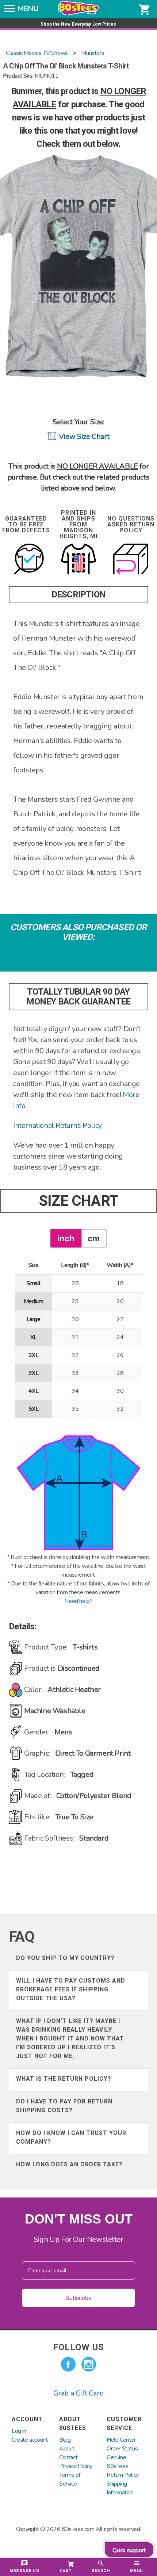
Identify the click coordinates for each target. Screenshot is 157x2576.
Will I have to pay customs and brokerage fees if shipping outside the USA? (71, 1989)
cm (94, 1238)
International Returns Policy (58, 1125)
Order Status (122, 2449)
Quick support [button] (129, 2550)
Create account (30, 2440)
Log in (19, 2431)
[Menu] (9, 11)
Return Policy (123, 2475)
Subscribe (78, 2298)
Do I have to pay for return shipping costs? (64, 2106)
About (67, 2449)
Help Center (121, 2440)
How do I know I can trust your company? (71, 2137)
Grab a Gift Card (79, 2393)
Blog (65, 2440)
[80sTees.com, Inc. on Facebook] (68, 2364)
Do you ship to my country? (65, 1958)
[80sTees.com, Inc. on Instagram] (89, 2364)
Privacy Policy (76, 2466)
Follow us (78, 2347)
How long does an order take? (69, 2164)
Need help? (78, 1601)
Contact (68, 2457)
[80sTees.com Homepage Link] (78, 14)
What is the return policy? (64, 2079)
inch (66, 1238)
